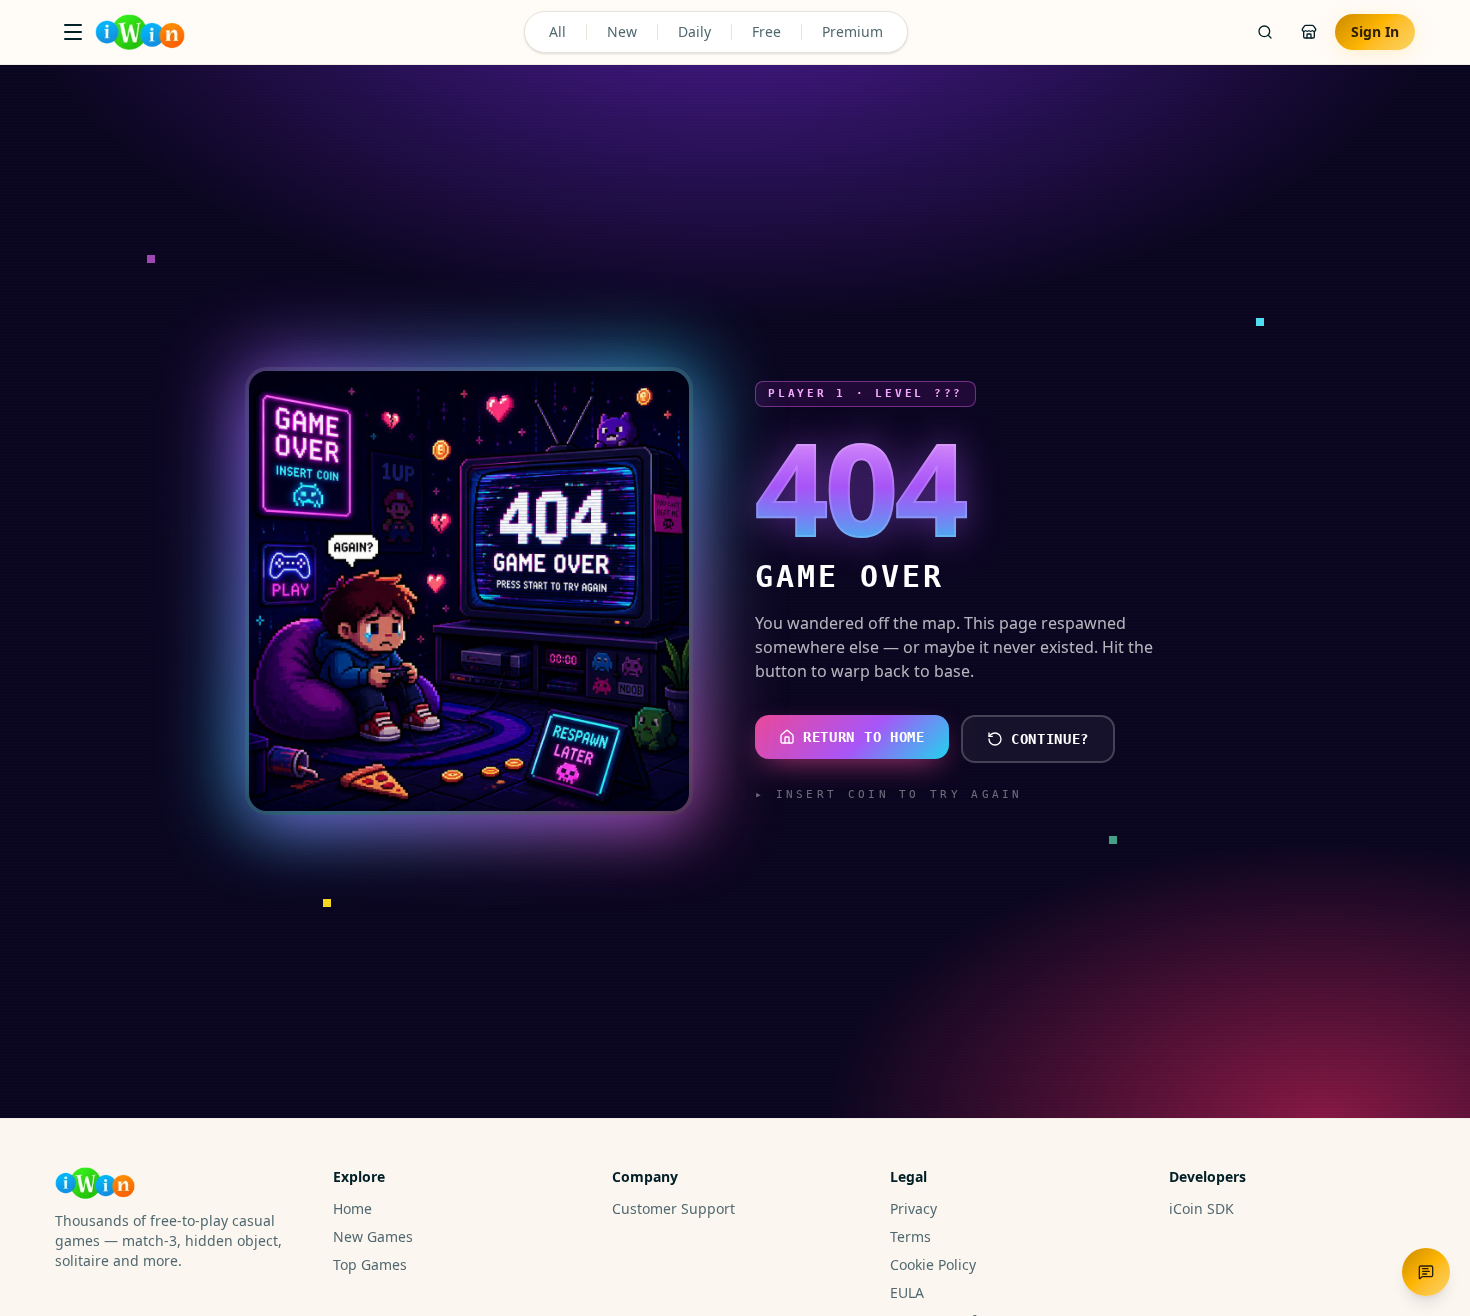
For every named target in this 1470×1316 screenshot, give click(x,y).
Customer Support (673, 1208)
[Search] (1265, 32)
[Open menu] (73, 32)
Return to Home (864, 737)
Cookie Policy (933, 1264)
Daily (694, 31)
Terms (910, 1236)
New (622, 31)
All (557, 31)
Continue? (1050, 739)
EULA (907, 1292)
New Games (373, 1236)
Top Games (370, 1264)
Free (766, 31)
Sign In (1375, 31)
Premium (852, 31)
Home (352, 1208)
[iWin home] (140, 32)
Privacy (913, 1208)
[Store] (1309, 32)
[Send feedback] (1426, 1272)
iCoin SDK (1201, 1208)
